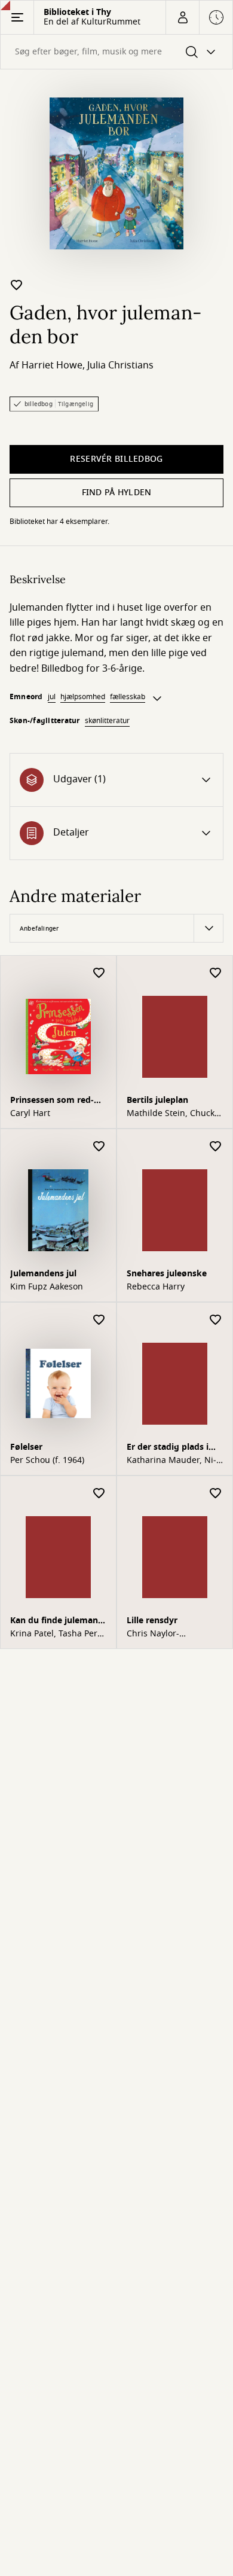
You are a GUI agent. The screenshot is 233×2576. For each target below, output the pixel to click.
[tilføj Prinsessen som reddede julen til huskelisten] (99, 973)
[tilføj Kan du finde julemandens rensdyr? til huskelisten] (99, 1494)
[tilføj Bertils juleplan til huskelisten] (216, 973)
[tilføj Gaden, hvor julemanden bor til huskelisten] (17, 285)
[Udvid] (157, 699)
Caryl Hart (30, 1114)
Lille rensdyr (152, 1621)
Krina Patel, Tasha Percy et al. (58, 1634)
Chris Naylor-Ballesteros (153, 1634)
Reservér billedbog (116, 459)
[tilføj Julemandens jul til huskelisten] (99, 1147)
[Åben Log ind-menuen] (182, 17)
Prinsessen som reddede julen (52, 1101)
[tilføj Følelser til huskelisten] (99, 1320)
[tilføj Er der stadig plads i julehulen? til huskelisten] (216, 1320)
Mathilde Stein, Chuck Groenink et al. (171, 1114)
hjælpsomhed (83, 697)
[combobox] (116, 52)
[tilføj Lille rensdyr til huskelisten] (216, 1494)
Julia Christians (120, 365)
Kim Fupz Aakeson (47, 1287)
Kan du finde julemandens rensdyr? (56, 1622)
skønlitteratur (107, 721)
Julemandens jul (43, 1274)
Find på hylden (117, 493)
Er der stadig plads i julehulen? (168, 1448)
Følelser (26, 1447)
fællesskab (128, 697)
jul (52, 697)
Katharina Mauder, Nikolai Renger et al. (171, 1461)
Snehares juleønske (167, 1274)
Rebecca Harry (156, 1287)
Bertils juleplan (157, 1100)
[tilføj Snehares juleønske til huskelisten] (216, 1147)
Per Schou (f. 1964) (47, 1461)
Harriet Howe (52, 365)
